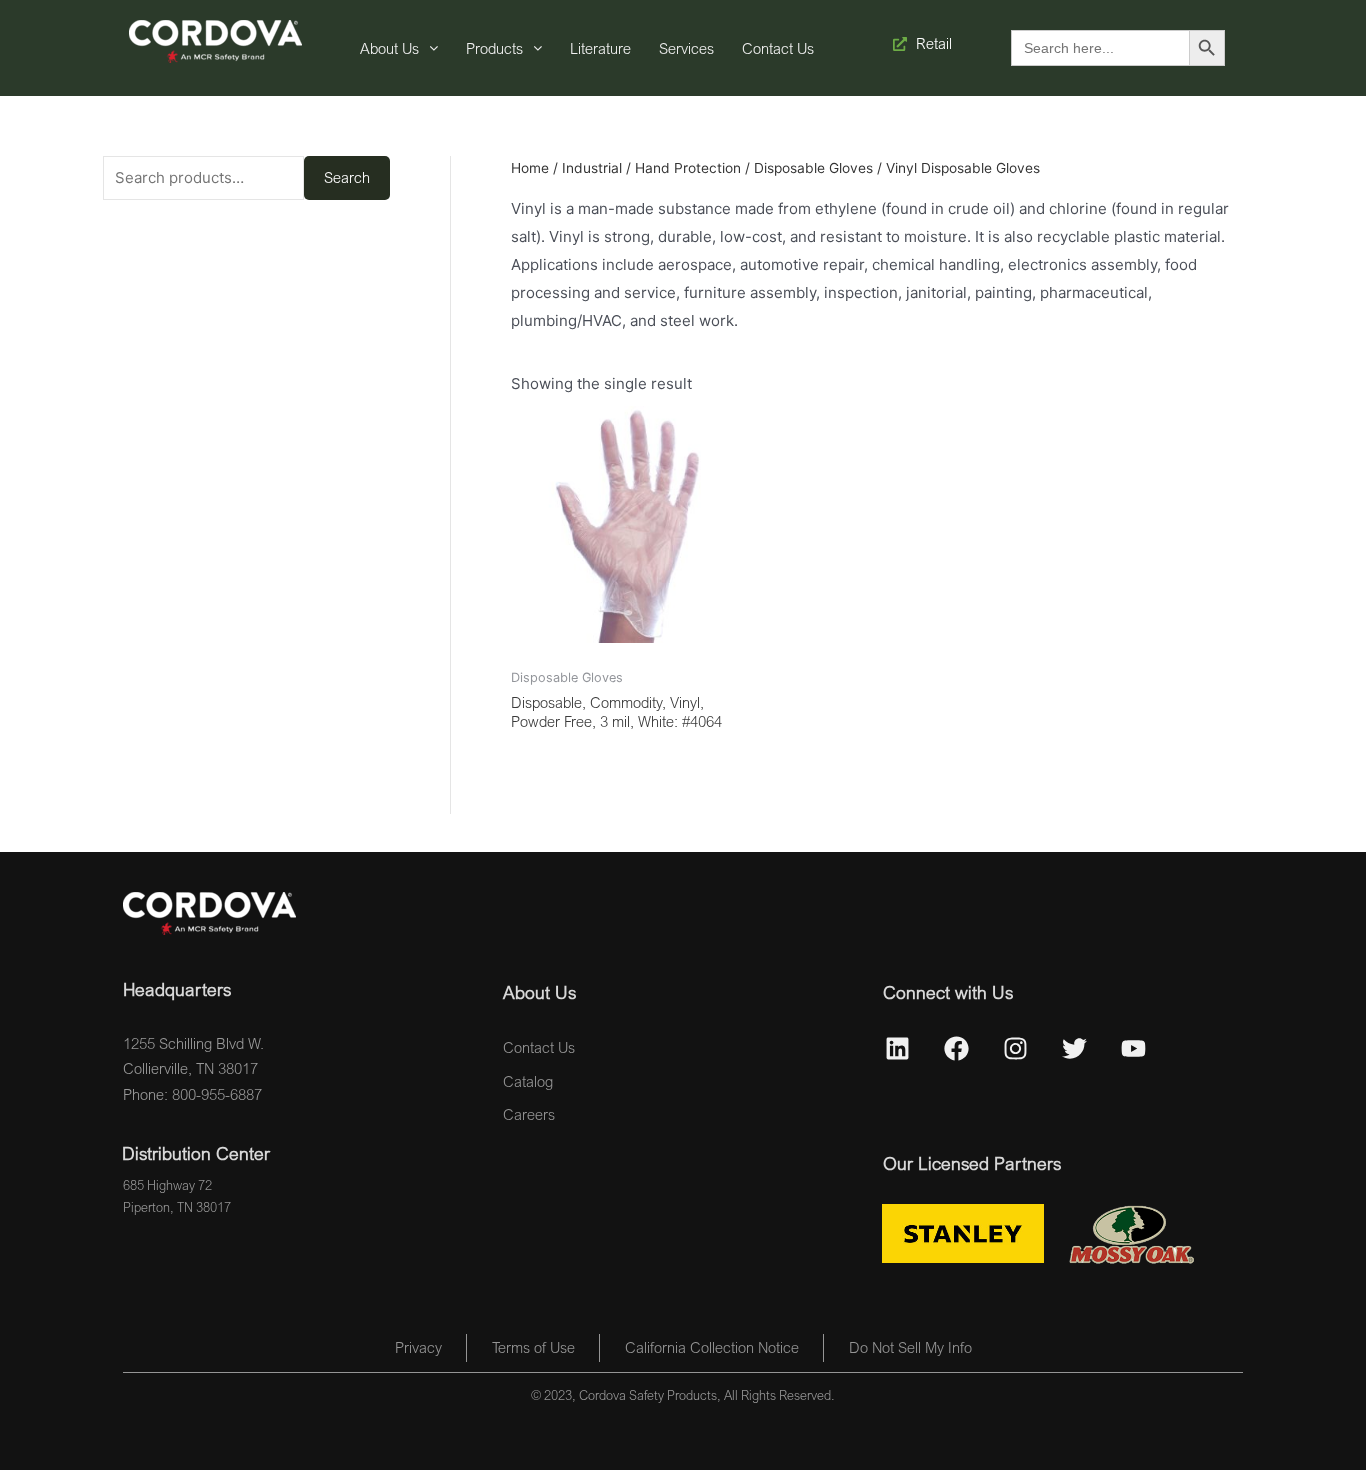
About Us (389, 48)
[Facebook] (957, 1049)
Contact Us (778, 48)
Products (494, 48)
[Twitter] (1075, 1049)
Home (530, 168)
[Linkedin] (898, 1049)
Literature (600, 48)
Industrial (592, 168)
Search (347, 177)
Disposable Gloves (813, 168)
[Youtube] (1134, 1049)
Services (686, 48)
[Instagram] (1016, 1049)
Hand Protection (688, 168)
